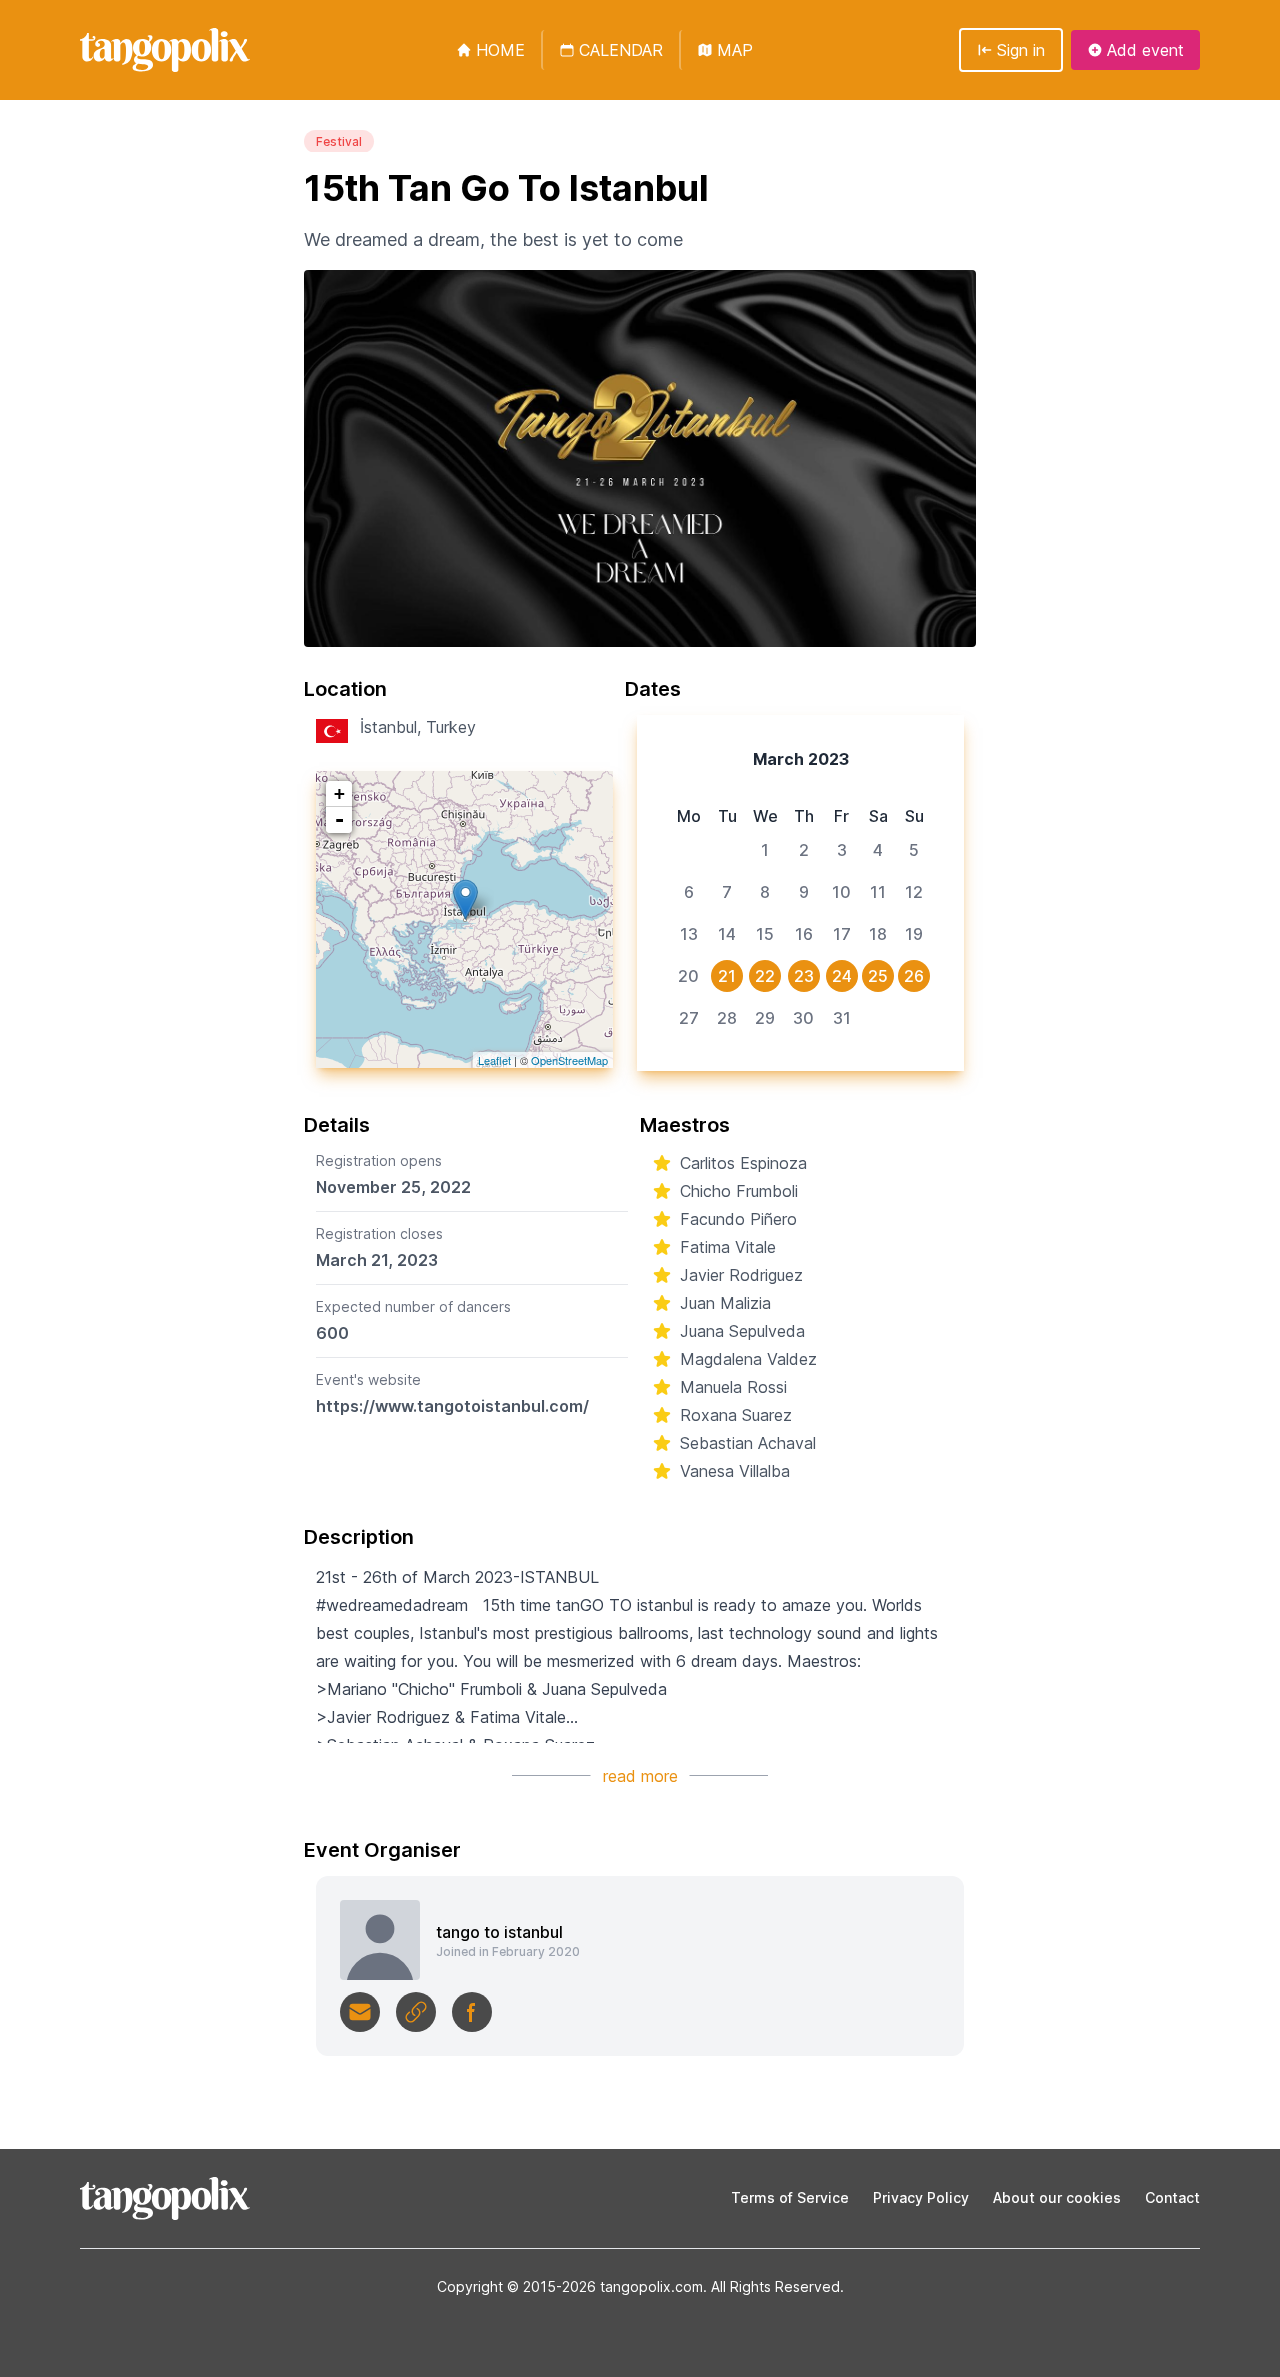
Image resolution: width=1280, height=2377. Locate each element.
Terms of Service (790, 2197)
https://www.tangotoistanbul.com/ (452, 1406)
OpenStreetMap (569, 1060)
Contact (1172, 2197)
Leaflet (494, 1060)
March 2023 (801, 759)
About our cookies (1057, 2197)
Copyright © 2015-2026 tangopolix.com (570, 2286)
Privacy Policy (921, 2197)
